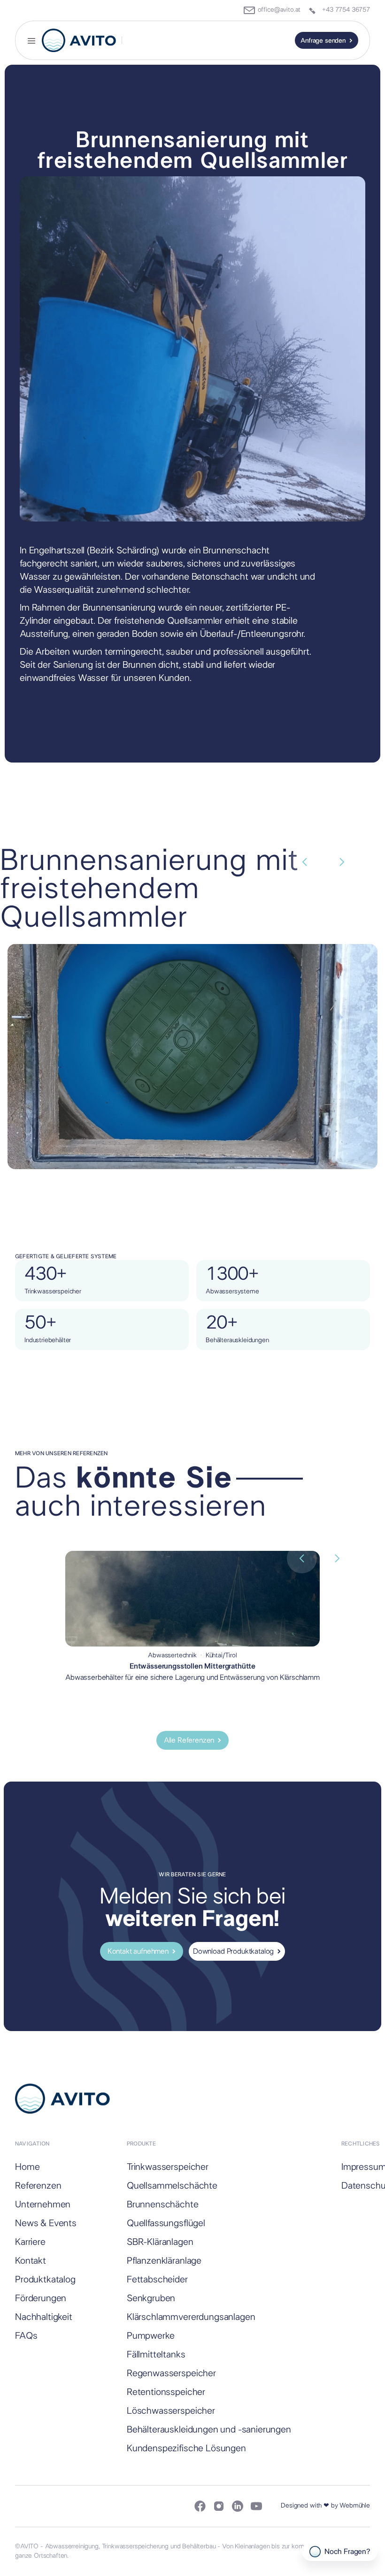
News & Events (46, 2223)
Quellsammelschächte (172, 2186)
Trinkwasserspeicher (168, 2167)
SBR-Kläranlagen (160, 2242)
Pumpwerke (151, 2336)
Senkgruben (151, 2298)
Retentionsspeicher (166, 2392)
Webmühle (355, 2506)
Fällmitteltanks (156, 2355)
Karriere (30, 2242)
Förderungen (41, 2298)
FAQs (26, 2336)
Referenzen (38, 2186)
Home (27, 2167)
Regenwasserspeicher (171, 2373)
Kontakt (31, 2261)
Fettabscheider (157, 2280)
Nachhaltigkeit (44, 2317)
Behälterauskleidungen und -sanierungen (209, 2430)
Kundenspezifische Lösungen (186, 2448)
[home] (79, 40)
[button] (31, 40)
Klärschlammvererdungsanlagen (191, 2317)
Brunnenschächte (163, 2205)
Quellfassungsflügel (166, 2223)
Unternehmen (43, 2205)
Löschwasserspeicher (171, 2411)
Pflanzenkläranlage (164, 2261)
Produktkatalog (45, 2280)
